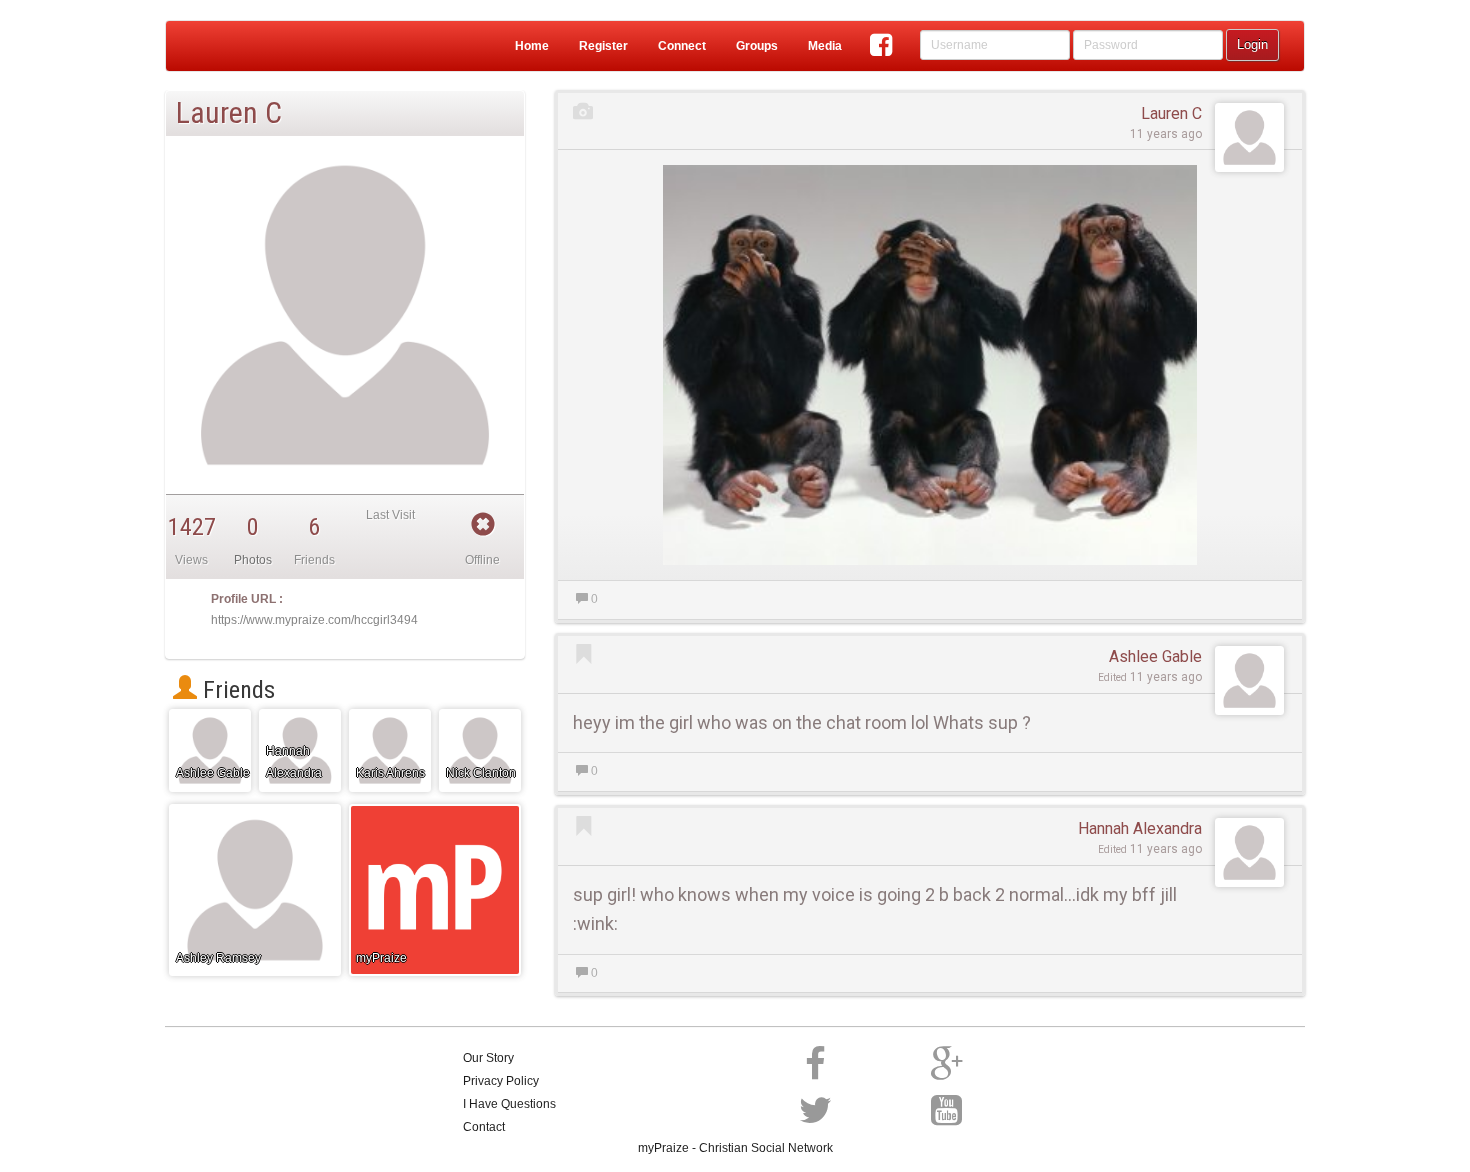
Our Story (488, 1058)
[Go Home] (244, 46)
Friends (236, 690)
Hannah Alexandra (1140, 828)
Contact (484, 1127)
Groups (757, 46)
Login (1252, 44)
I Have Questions (509, 1104)
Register (603, 46)
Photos (253, 560)
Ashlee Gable (1155, 656)
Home (532, 46)
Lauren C (1171, 113)
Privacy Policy (501, 1081)
